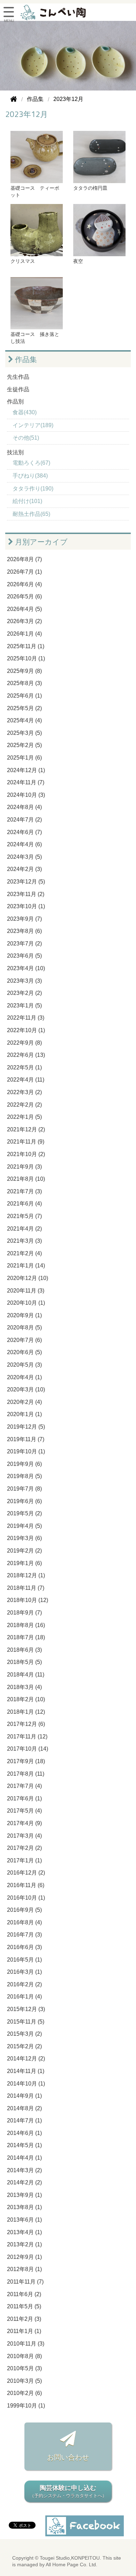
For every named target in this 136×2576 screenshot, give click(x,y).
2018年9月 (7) (24, 1613)
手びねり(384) (30, 476)
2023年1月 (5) (24, 1006)
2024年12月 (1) (26, 770)
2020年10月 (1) (26, 1303)
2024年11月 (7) (26, 782)
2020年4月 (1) (24, 1377)
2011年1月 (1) (24, 2331)
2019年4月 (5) (24, 1526)
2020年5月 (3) (24, 1365)
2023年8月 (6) (24, 931)
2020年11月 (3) (26, 1291)
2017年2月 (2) (24, 1848)
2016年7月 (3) (24, 1935)
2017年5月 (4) (24, 1811)
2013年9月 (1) (24, 2195)
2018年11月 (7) (26, 1588)
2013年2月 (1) (24, 2244)
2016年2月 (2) (24, 1984)
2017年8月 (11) (26, 1774)
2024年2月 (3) (24, 869)
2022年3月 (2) (24, 1092)
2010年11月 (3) (26, 2344)
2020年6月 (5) (24, 1352)
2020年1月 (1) (24, 1414)
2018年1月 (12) (26, 1712)
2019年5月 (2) (24, 1513)
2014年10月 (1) (26, 2084)
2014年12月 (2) (26, 2059)
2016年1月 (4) (24, 1997)
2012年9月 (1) (24, 2257)
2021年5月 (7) (24, 1216)
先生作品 (18, 377)
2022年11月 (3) (26, 1018)
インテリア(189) (33, 425)
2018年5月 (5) (24, 1662)
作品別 (15, 402)
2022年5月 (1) (24, 1067)
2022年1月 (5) (24, 1117)
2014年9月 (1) (24, 2096)
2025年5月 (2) (24, 708)
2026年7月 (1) (24, 572)
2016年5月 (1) (24, 1960)
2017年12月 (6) (26, 1724)
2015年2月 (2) (24, 2046)
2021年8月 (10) (26, 1179)
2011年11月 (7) (25, 2282)
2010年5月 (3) (24, 2368)
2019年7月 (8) (24, 1489)
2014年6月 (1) (24, 2133)
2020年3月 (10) (26, 1389)
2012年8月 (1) (24, 2269)
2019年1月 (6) (24, 1563)
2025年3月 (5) (24, 733)
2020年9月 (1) (24, 1315)
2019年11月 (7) (26, 1439)
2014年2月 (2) (24, 2182)
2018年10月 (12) (28, 1600)
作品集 (25, 359)
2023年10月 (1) (26, 906)
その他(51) (26, 438)
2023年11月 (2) (26, 894)
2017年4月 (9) (24, 1823)
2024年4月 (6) (24, 844)
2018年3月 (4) (24, 1687)
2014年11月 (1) (26, 2071)
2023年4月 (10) (26, 968)
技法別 (15, 452)
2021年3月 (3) (24, 1241)
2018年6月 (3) (24, 1650)
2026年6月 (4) (24, 584)
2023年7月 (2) (24, 944)
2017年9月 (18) (26, 1761)
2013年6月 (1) (24, 2220)
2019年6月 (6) (24, 1501)
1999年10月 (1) (26, 2406)
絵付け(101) (27, 501)
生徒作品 (18, 389)
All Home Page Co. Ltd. (71, 2565)
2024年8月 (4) (24, 807)
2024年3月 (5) (24, 857)
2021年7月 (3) (24, 1191)
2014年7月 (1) (24, 2121)
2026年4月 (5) (24, 609)
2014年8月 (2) (24, 2108)
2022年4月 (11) (26, 1080)
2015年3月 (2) (24, 2034)
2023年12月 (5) (26, 882)
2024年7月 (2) (24, 820)
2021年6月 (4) (24, 1204)
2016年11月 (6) (26, 1885)
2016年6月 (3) (24, 1947)
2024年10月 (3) (26, 795)
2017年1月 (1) (24, 1860)
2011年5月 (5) (24, 2306)
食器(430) (25, 412)
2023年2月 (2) (24, 993)
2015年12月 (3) (26, 2009)
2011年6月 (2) (24, 2294)
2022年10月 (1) (26, 1030)
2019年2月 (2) (24, 1551)
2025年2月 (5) (24, 745)
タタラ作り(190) (33, 489)
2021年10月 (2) (26, 1154)
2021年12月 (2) (26, 1129)
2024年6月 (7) (24, 832)
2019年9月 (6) (24, 1464)
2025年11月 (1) (26, 646)
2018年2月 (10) (26, 1699)
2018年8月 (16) (26, 1625)
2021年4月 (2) (24, 1229)
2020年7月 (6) (24, 1340)
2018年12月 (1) (26, 1575)
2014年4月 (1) (24, 2158)
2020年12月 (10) (28, 1278)
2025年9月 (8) (24, 671)
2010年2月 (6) (24, 2393)
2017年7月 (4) (24, 1786)
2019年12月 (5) (26, 1427)
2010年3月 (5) (24, 2381)
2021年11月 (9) (26, 1142)
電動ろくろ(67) (31, 463)
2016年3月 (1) (24, 1972)
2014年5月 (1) (24, 2145)
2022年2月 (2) (24, 1105)
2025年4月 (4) (24, 720)
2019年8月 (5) (24, 1476)
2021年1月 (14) (26, 1266)
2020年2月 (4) (24, 1402)
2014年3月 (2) (24, 2170)
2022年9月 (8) (24, 1043)
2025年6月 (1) (24, 696)
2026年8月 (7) (24, 559)
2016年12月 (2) (26, 1873)
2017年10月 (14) (28, 1749)
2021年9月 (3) (24, 1167)
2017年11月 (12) (27, 1737)
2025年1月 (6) (24, 758)
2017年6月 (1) (24, 1799)
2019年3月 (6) (24, 1538)
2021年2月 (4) (24, 1253)
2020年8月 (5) (24, 1328)
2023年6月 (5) (24, 956)
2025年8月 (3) (24, 683)
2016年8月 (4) (24, 1922)
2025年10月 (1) (26, 658)
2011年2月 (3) (24, 2319)
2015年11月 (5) (26, 2022)
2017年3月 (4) (24, 1836)
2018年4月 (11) (26, 1675)
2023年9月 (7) (24, 919)
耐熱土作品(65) (31, 514)
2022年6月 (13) (26, 1055)
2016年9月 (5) (24, 1910)
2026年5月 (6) (24, 596)
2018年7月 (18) (26, 1637)
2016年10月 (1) (26, 1898)
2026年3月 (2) (24, 621)
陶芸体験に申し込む (68, 2491)
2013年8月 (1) (24, 2207)
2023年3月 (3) (24, 981)
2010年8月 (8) (24, 2356)
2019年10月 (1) (26, 1451)
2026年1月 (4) (24, 634)
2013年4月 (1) (24, 2232)
